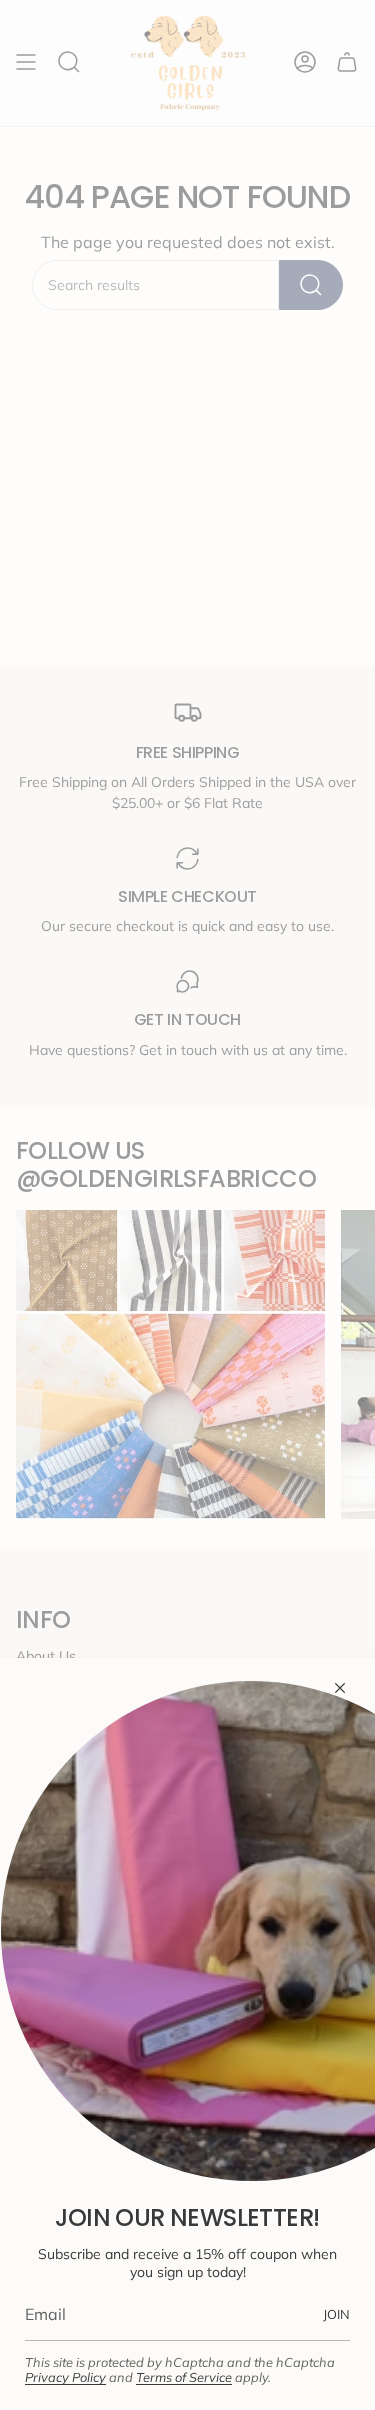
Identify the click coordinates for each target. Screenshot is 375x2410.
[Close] (340, 1688)
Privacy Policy (65, 2377)
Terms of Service (184, 2377)
